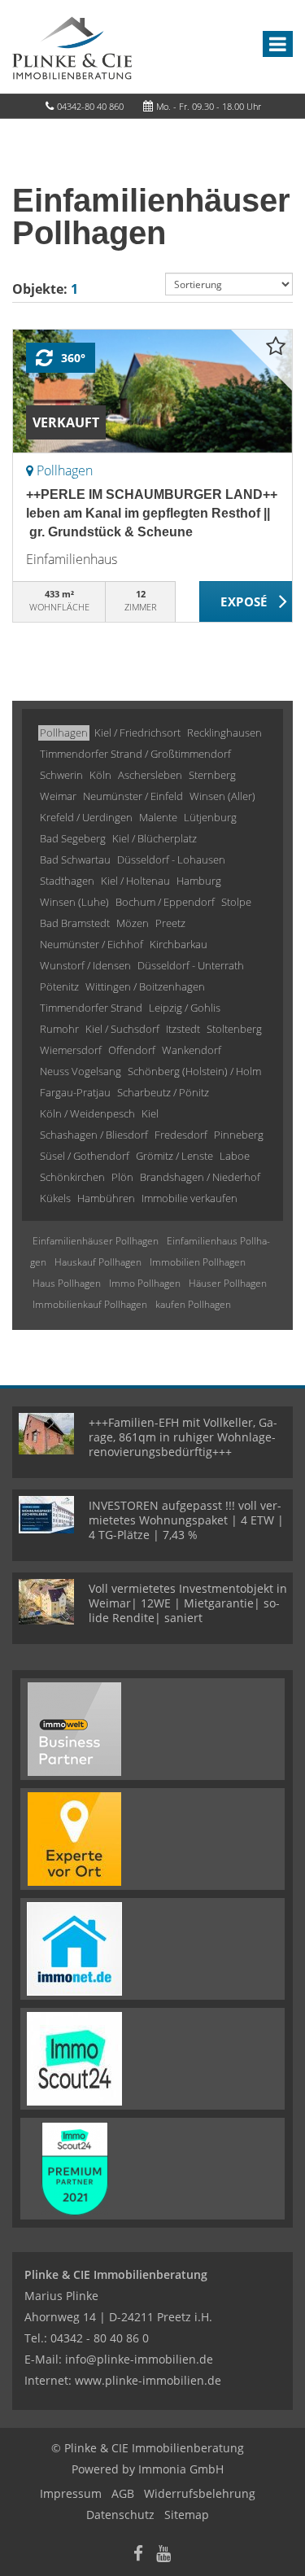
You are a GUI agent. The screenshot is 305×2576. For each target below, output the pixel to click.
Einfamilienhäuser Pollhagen (96, 1241)
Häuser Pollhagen (228, 1283)
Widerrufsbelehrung (200, 2493)
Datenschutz (120, 2515)
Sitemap (187, 2515)
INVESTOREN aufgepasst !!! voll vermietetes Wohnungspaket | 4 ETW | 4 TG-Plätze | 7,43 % (186, 1520)
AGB (123, 2493)
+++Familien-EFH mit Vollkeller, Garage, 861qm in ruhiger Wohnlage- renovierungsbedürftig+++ (183, 1437)
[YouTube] (163, 2555)
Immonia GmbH (181, 2469)
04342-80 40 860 (90, 106)
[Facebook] (138, 2555)
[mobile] (278, 44)
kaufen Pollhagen (193, 1304)
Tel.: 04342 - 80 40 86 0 (87, 2338)
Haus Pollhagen (67, 1283)
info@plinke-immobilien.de (139, 2359)
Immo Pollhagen (145, 1283)
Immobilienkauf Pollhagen (90, 1304)
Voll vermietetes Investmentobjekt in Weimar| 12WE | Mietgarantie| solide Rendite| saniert (188, 1603)
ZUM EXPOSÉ (246, 602)
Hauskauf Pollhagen (98, 1262)
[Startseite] (72, 46)
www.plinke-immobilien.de (148, 2380)
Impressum (71, 2493)
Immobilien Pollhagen (198, 1262)
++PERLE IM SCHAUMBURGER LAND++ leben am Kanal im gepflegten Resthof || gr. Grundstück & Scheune (152, 513)
